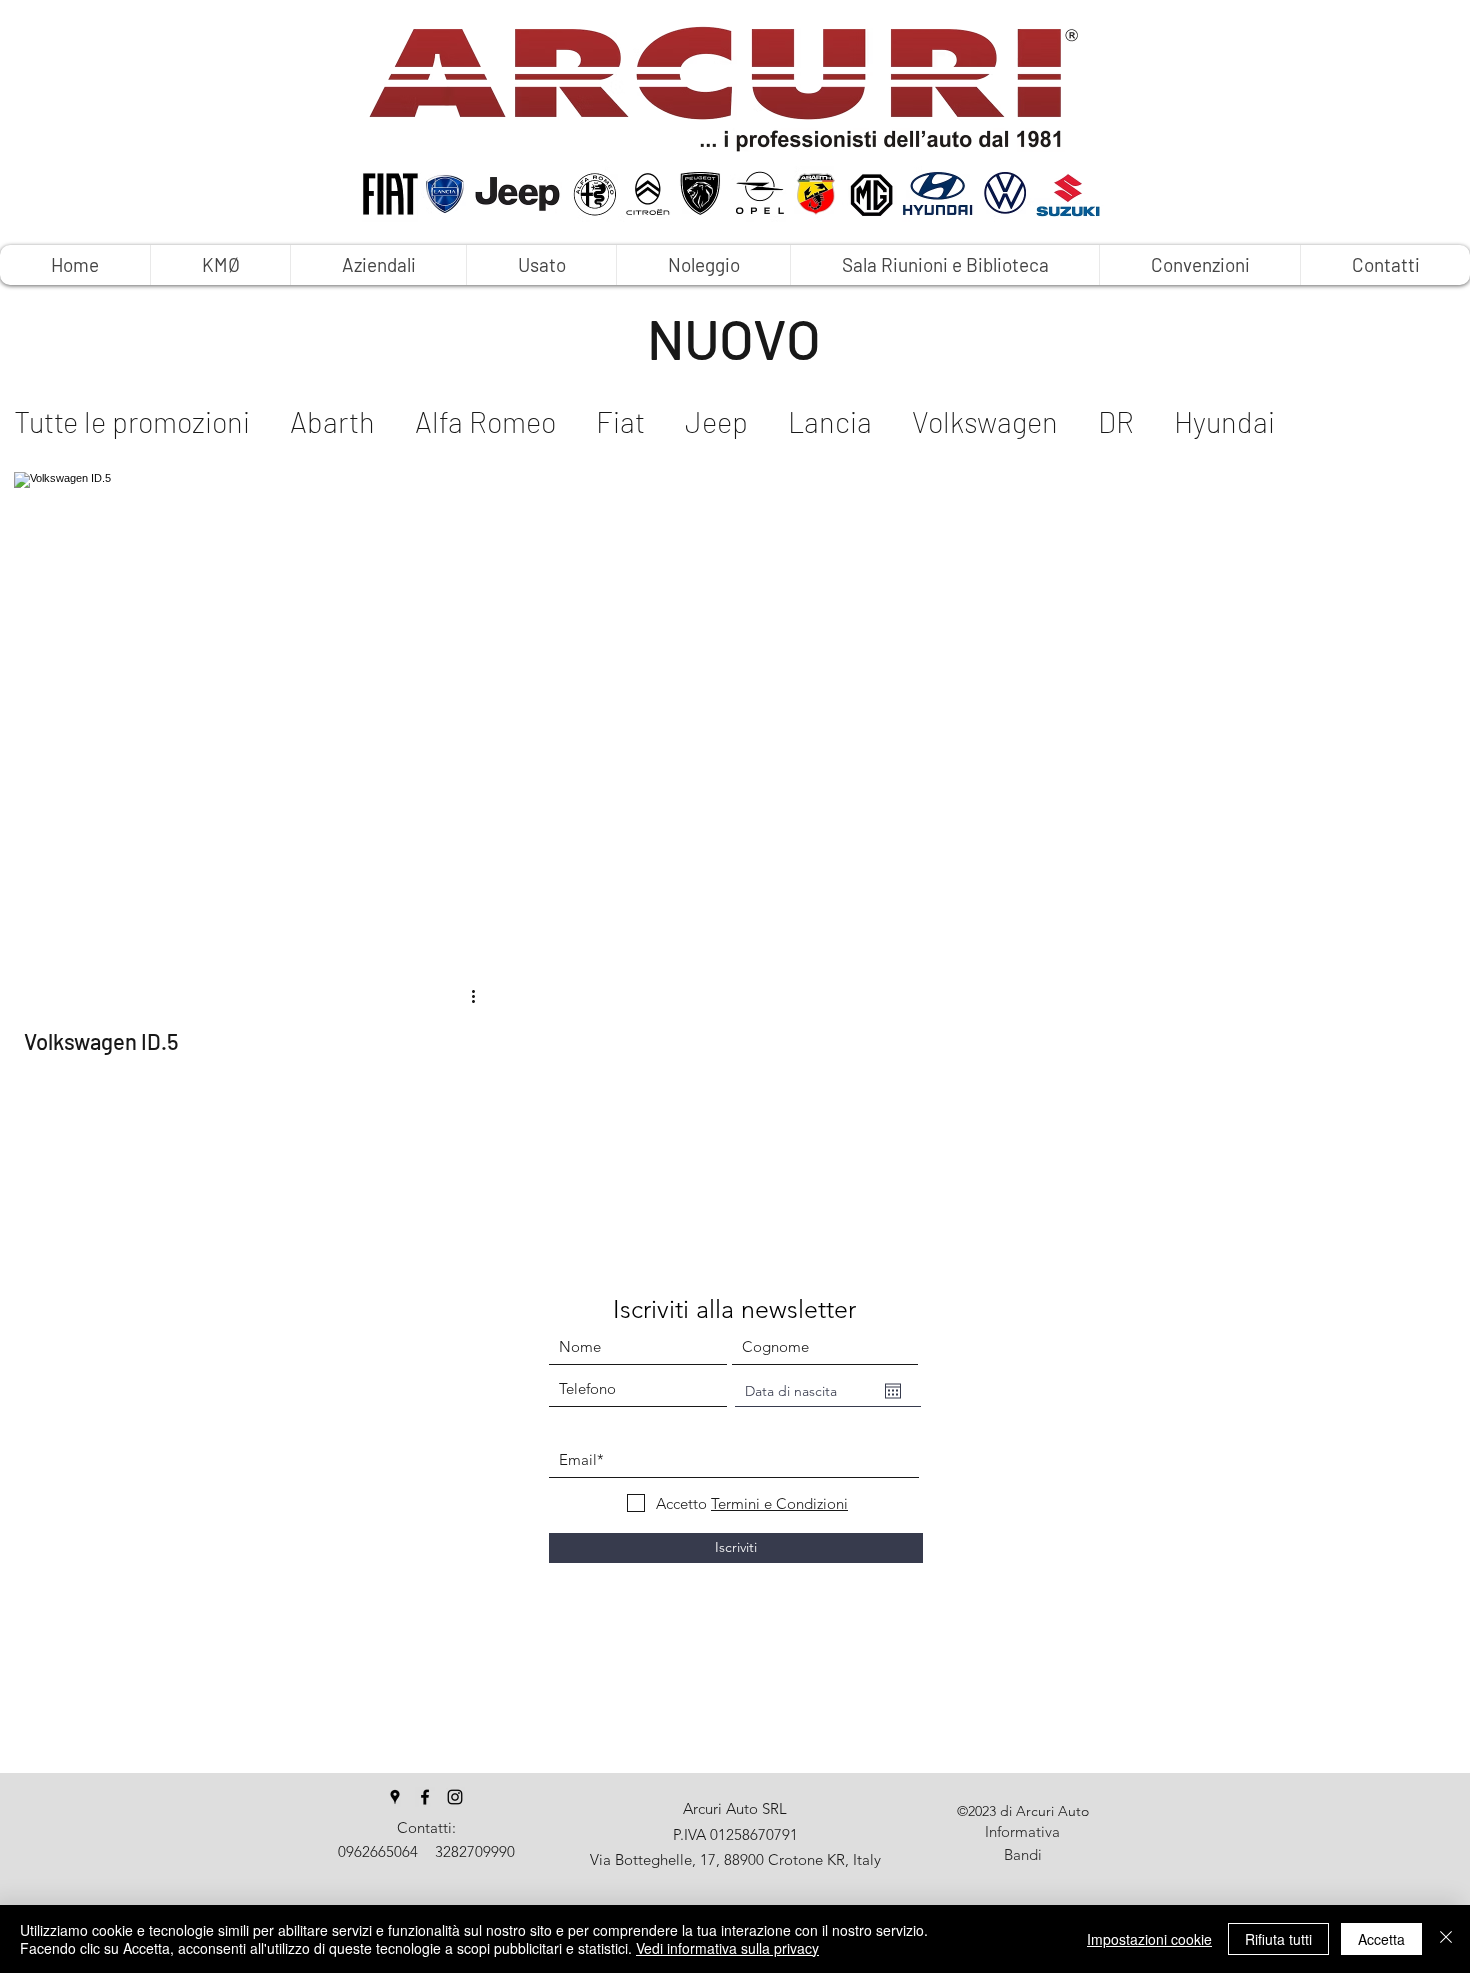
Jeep (716, 421)
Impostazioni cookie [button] (1149, 1939)
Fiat (620, 421)
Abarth (332, 421)
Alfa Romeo (485, 421)
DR (1116, 421)
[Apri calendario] (893, 1391)
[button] (703, 265)
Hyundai (1224, 421)
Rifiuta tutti (1278, 1939)
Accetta (1381, 1939)
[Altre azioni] (480, 996)
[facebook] (425, 1797)
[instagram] (455, 1797)
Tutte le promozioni (132, 421)
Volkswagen (985, 421)
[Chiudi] (1446, 1939)
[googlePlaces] (395, 1797)
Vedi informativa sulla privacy (727, 1948)
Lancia (830, 421)
